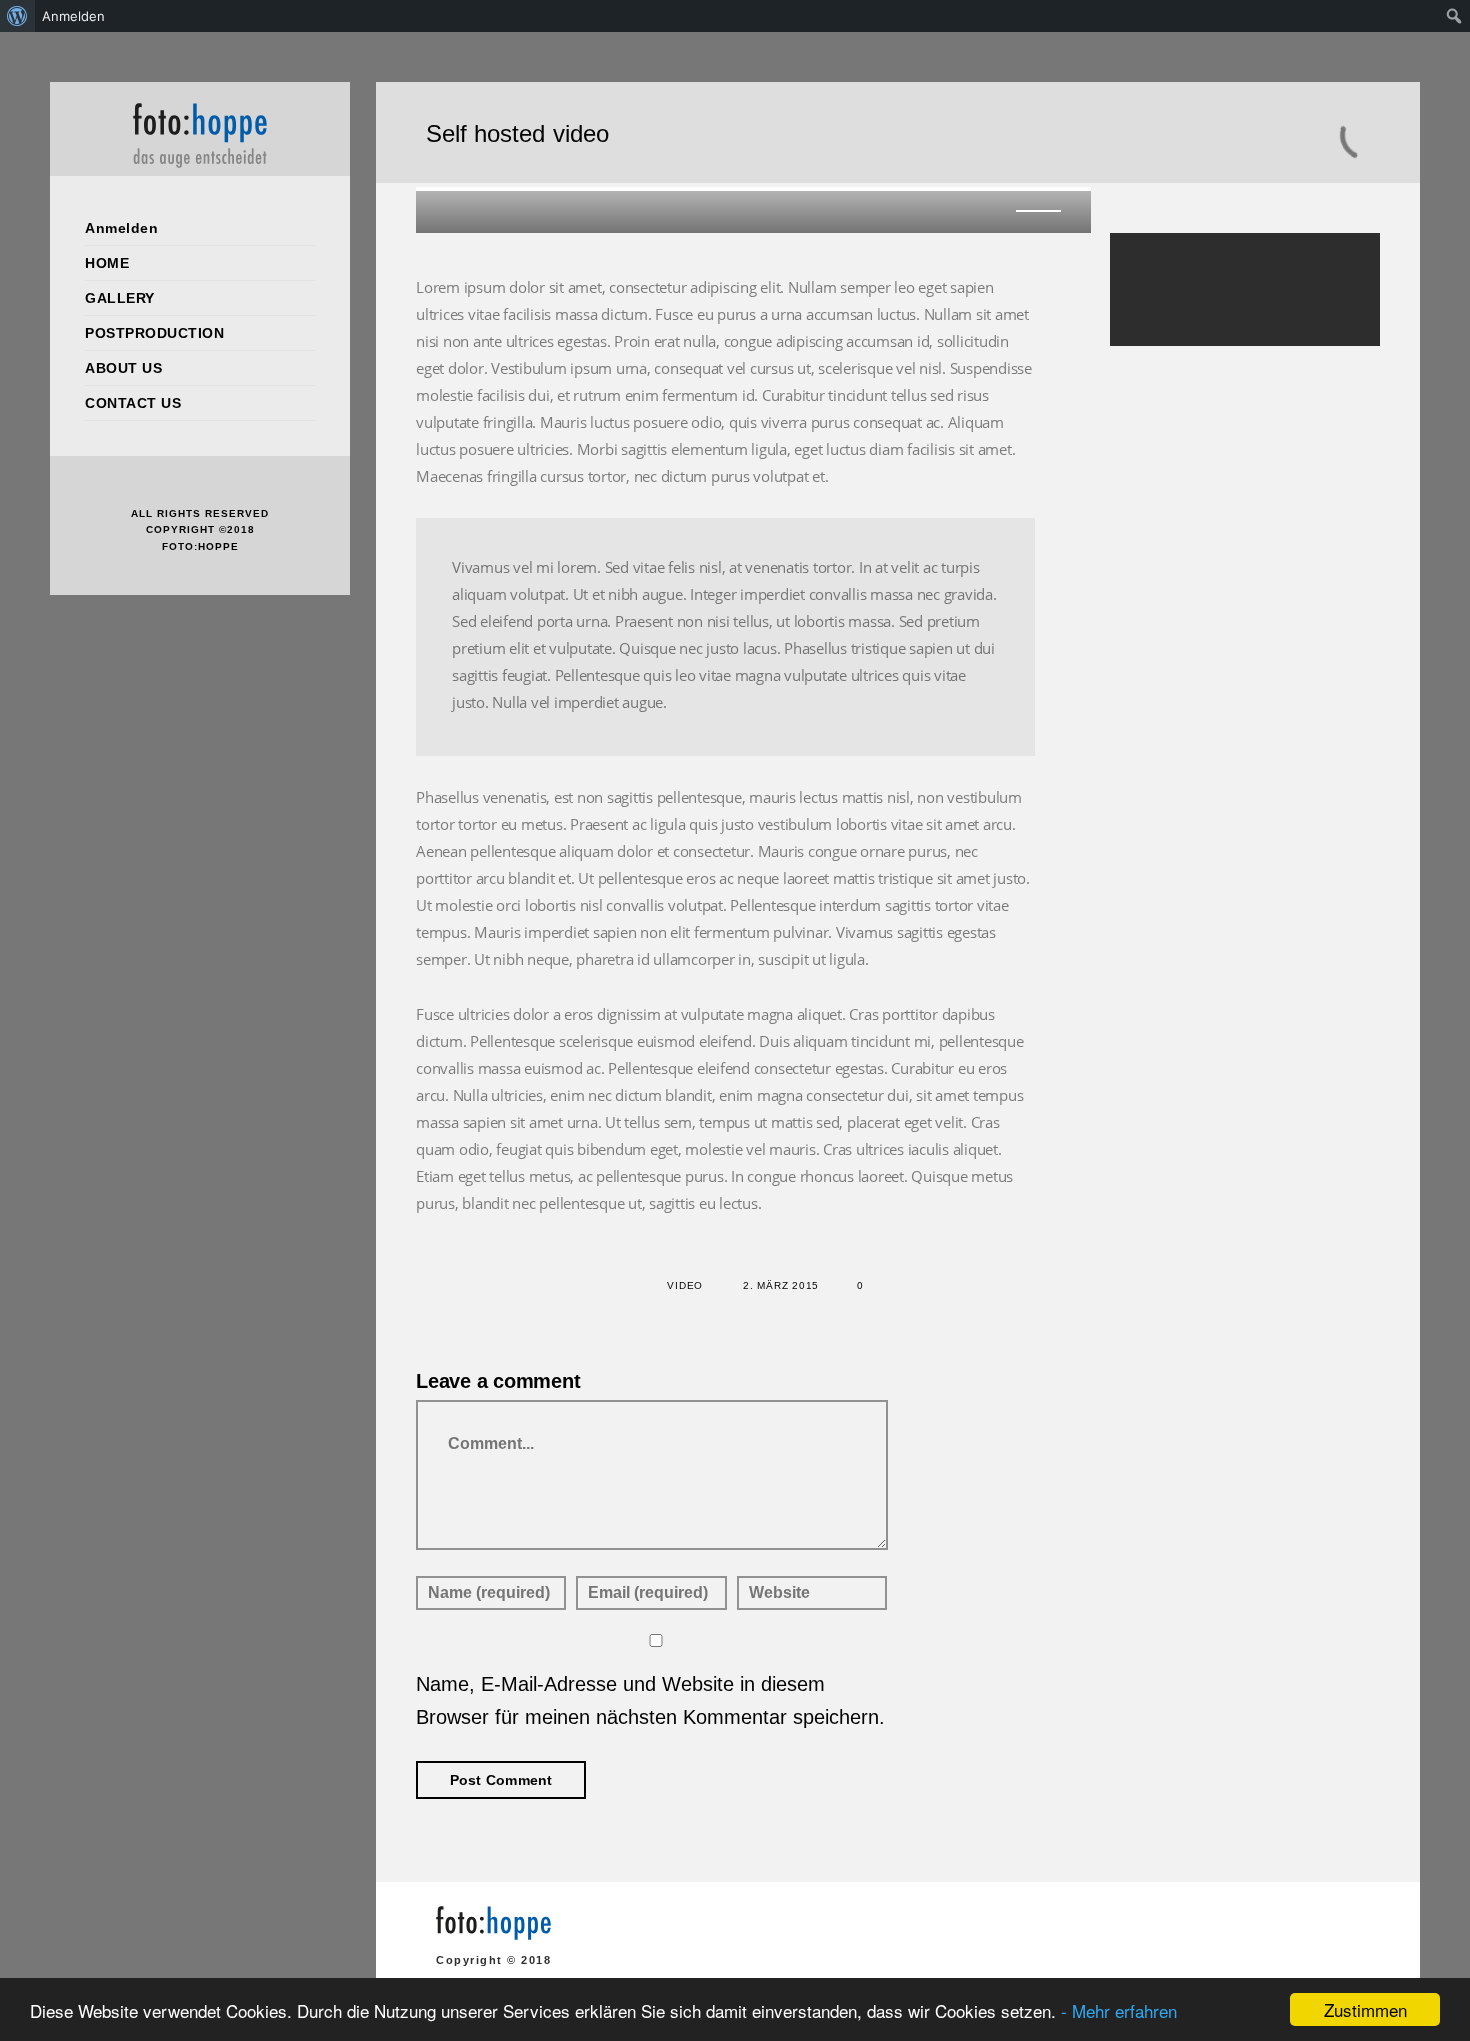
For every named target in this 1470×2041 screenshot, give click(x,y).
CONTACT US (133, 403)
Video (685, 1285)
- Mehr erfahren (1119, 2010)
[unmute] (1006, 209)
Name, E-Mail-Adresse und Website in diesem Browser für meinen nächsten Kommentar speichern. (650, 1700)
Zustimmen (1365, 2009)
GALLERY (120, 298)
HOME (107, 263)
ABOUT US (123, 368)
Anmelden (121, 228)
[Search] (1334, 272)
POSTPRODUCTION (154, 333)
